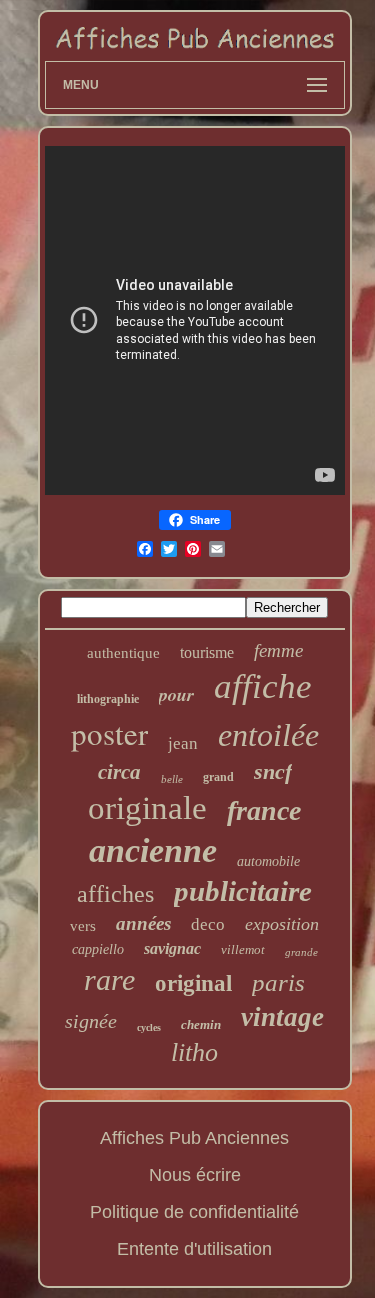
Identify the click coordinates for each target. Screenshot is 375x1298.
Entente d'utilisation (194, 1249)
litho (194, 1052)
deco (208, 924)
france (264, 810)
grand (218, 777)
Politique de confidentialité (194, 1212)
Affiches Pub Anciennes (194, 1138)
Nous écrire (195, 1175)
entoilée (268, 735)
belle (172, 779)
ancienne (153, 850)
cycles (149, 1027)
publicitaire (243, 891)
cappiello (98, 949)
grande (301, 952)
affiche (263, 686)
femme (278, 650)
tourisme (207, 652)
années (143, 923)
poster (109, 733)
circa (119, 772)
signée (91, 1021)
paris (278, 982)
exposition (282, 924)
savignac (172, 948)
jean (183, 743)
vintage (282, 1017)
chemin (201, 1024)
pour (176, 694)
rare (109, 979)
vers (83, 926)
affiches (115, 894)
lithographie (108, 699)
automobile (268, 861)
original (193, 983)
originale (147, 808)
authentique (123, 653)
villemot (243, 949)
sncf (273, 771)
